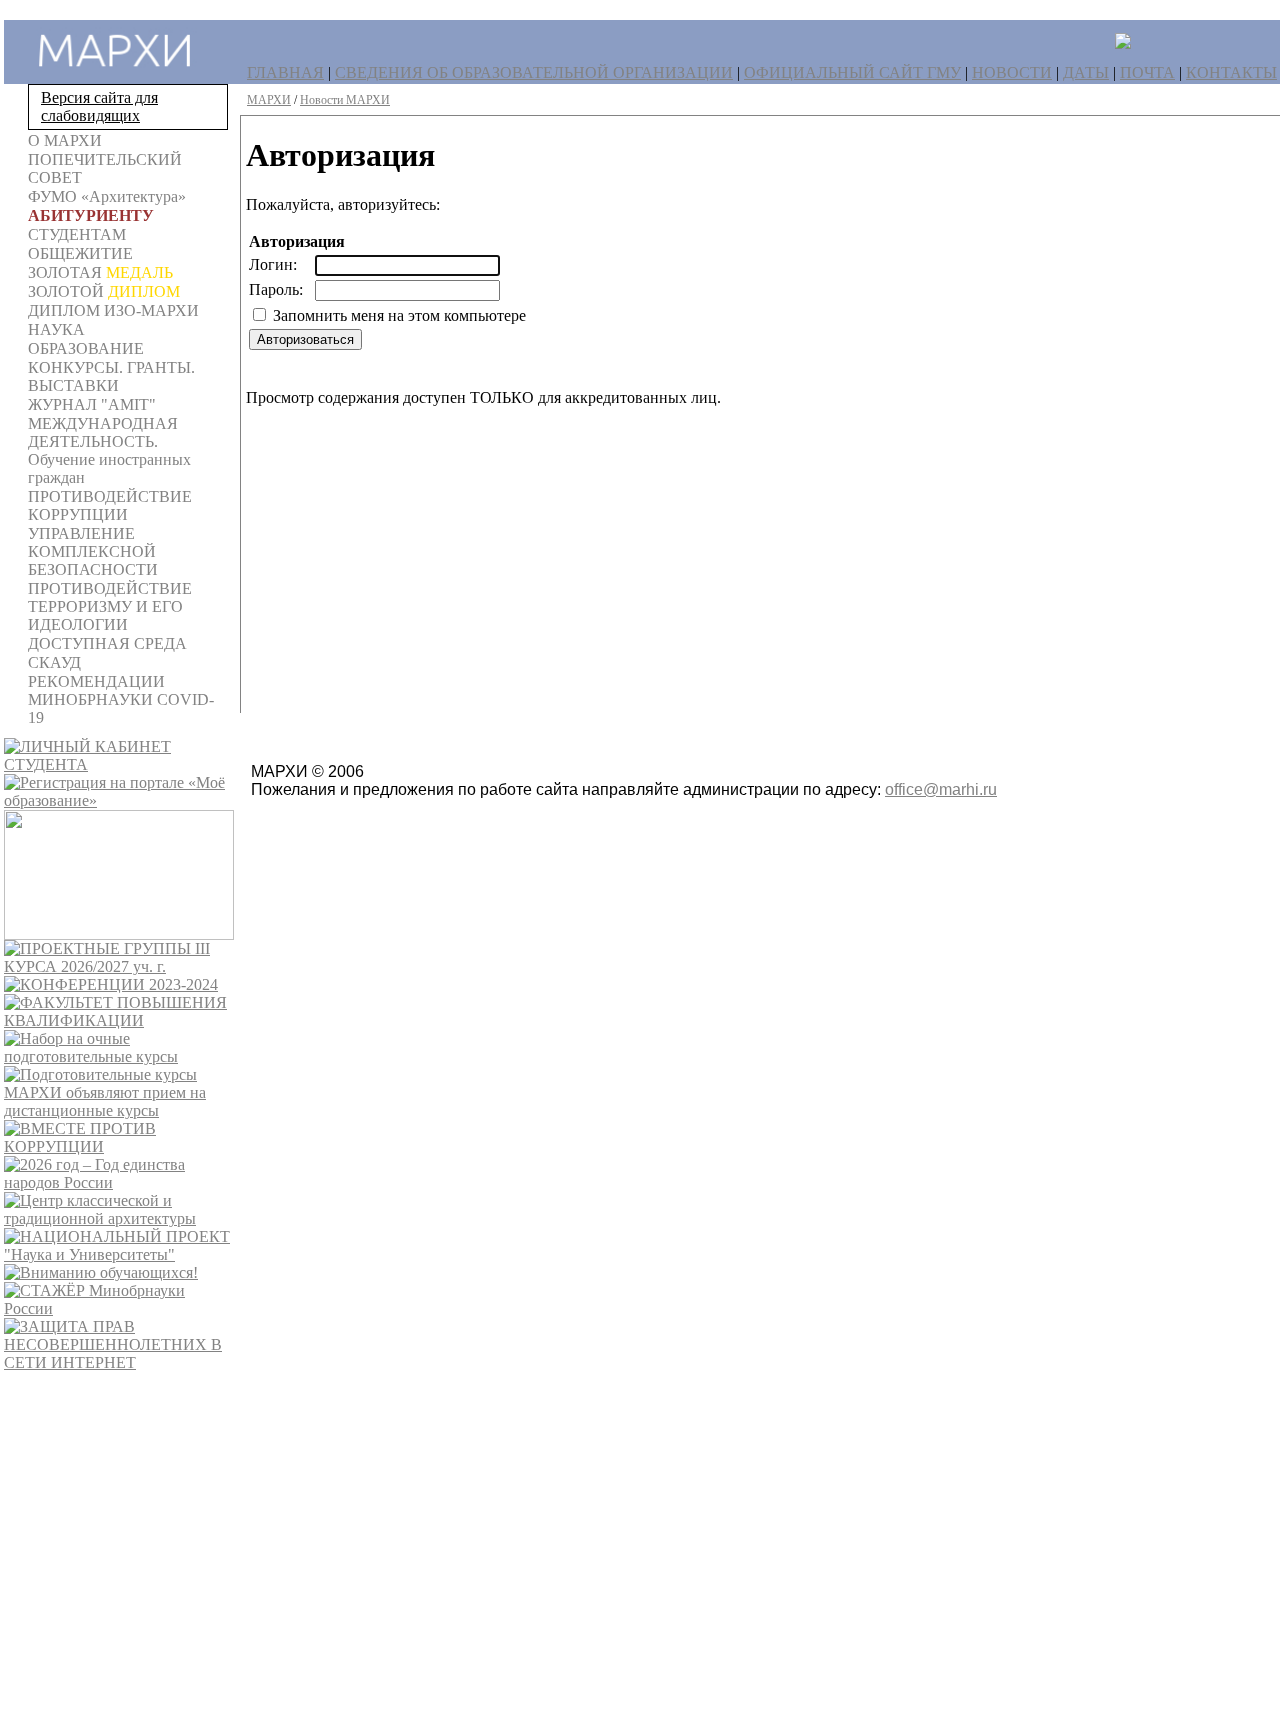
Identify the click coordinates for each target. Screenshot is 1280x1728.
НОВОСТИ (1012, 72)
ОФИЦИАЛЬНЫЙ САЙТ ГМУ (852, 72)
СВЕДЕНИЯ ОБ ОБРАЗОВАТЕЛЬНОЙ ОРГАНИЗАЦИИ (534, 72)
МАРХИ (269, 100)
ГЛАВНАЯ (285, 72)
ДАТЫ (1086, 72)
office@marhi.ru (941, 789)
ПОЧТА (1147, 72)
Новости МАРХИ (345, 100)
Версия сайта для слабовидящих (99, 106)
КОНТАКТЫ (1231, 72)
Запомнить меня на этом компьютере (397, 315)
